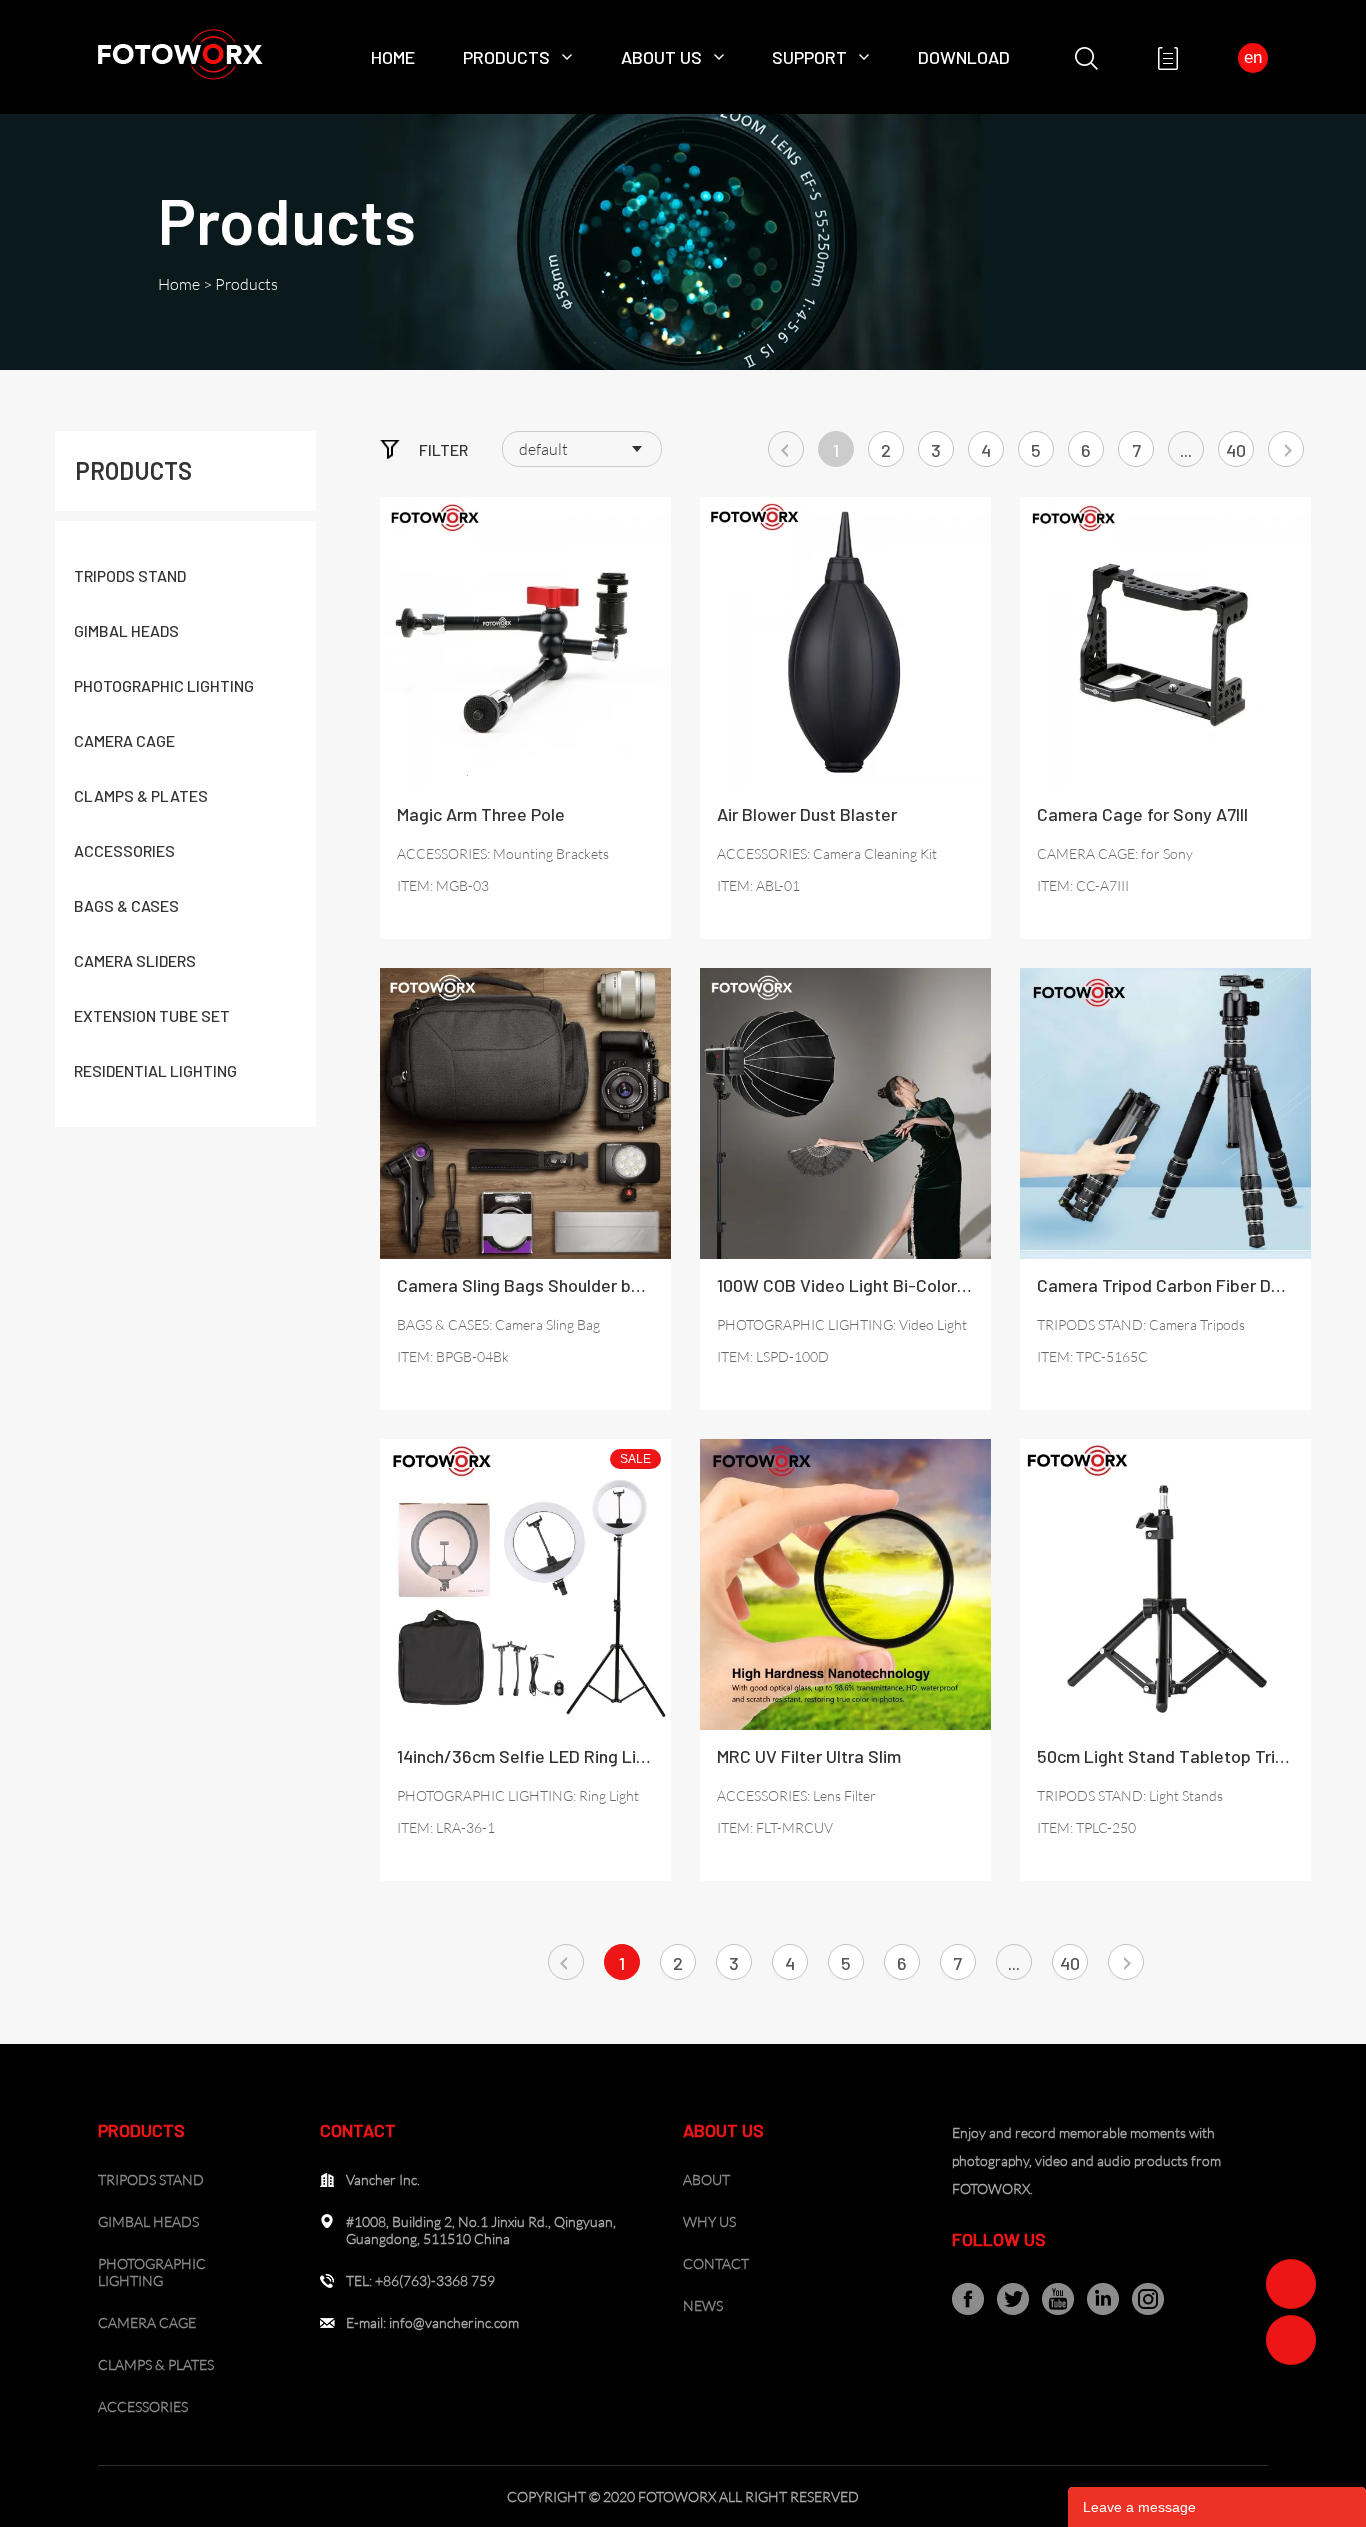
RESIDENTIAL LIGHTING (155, 1070)
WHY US (709, 2221)
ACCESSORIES (124, 850)
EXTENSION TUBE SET (152, 1015)
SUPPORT (809, 57)
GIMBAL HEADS (126, 630)
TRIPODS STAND (130, 575)
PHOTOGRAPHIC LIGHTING (164, 685)
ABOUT (706, 2179)
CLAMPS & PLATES (141, 795)
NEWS (703, 2305)
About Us (661, 57)
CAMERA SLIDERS (135, 960)
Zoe (1291, 2284)
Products (506, 57)
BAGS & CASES (126, 905)
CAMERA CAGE (124, 740)
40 (1236, 450)
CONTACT (716, 2263)
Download (964, 57)
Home (393, 57)
